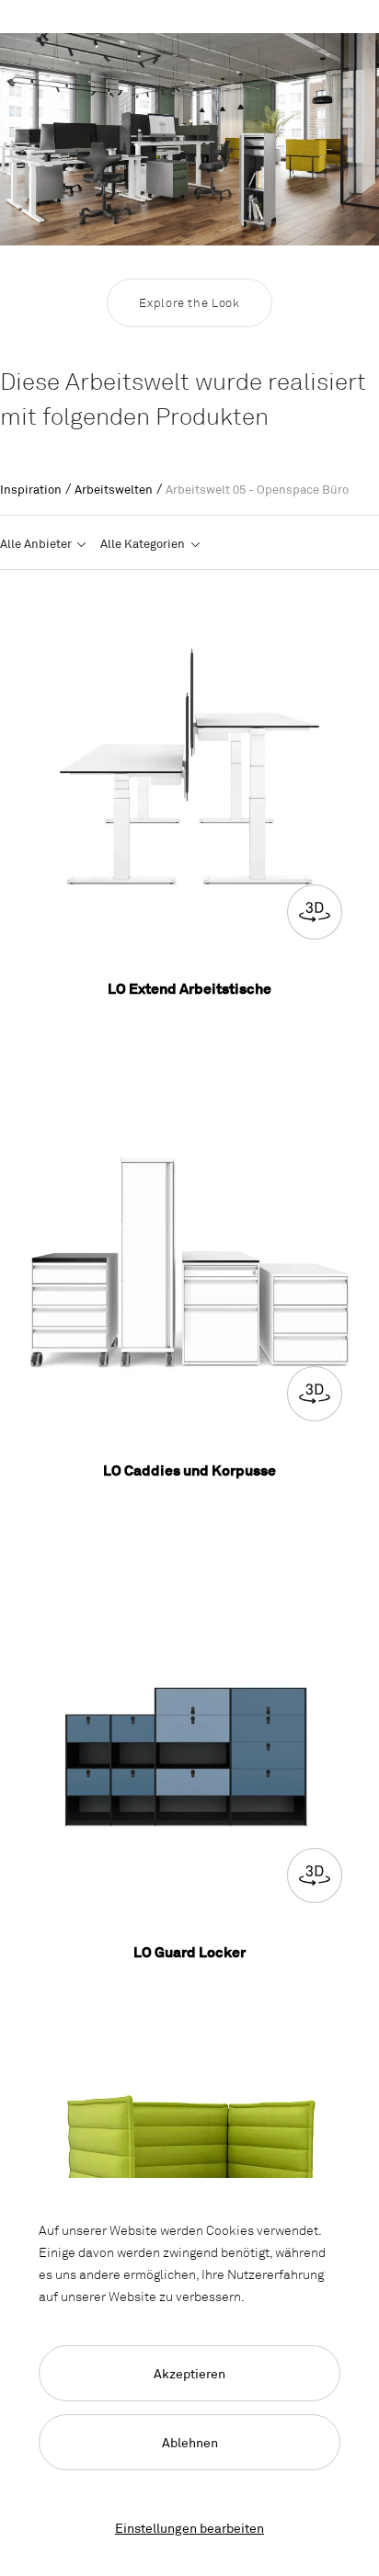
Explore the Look (189, 302)
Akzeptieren (189, 2373)
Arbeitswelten (114, 489)
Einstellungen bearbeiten (189, 2528)
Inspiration (31, 489)
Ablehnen (190, 2442)
